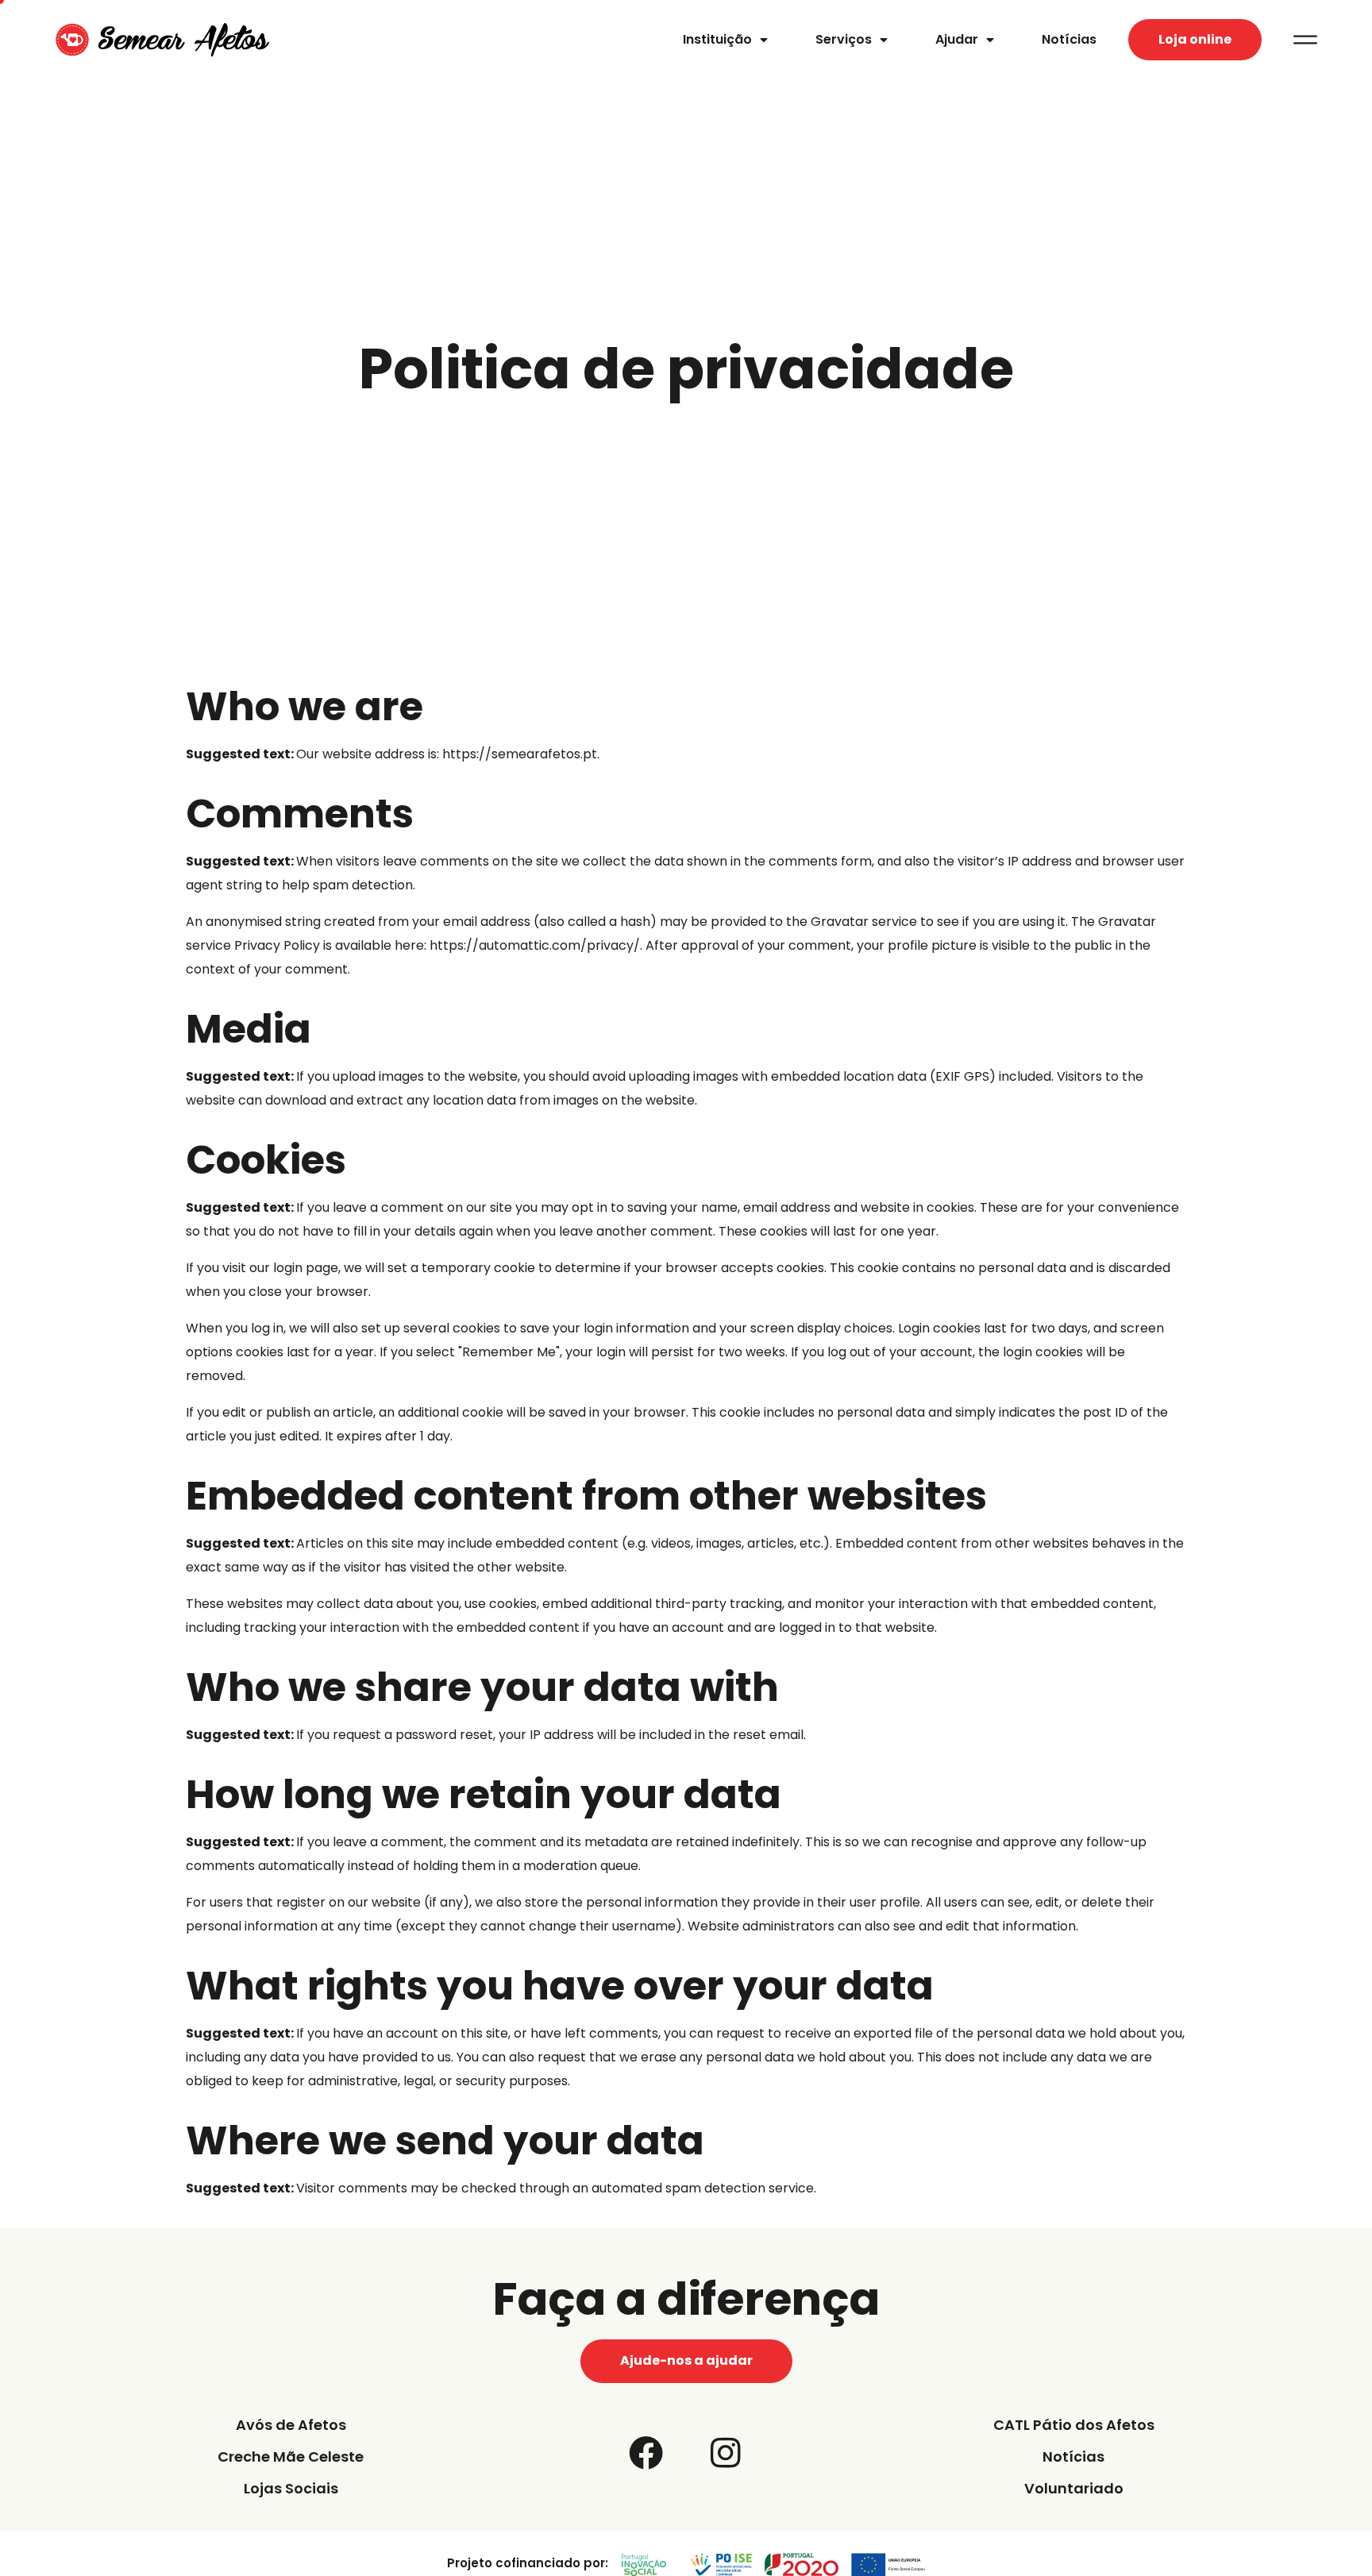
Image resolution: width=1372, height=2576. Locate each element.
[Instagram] (726, 2453)
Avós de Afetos (291, 2425)
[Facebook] (646, 2453)
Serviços (844, 39)
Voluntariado (1074, 2488)
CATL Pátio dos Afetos (1074, 2425)
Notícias (1069, 39)
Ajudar (957, 39)
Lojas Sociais (291, 2488)
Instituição (717, 39)
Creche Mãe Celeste (291, 2456)
